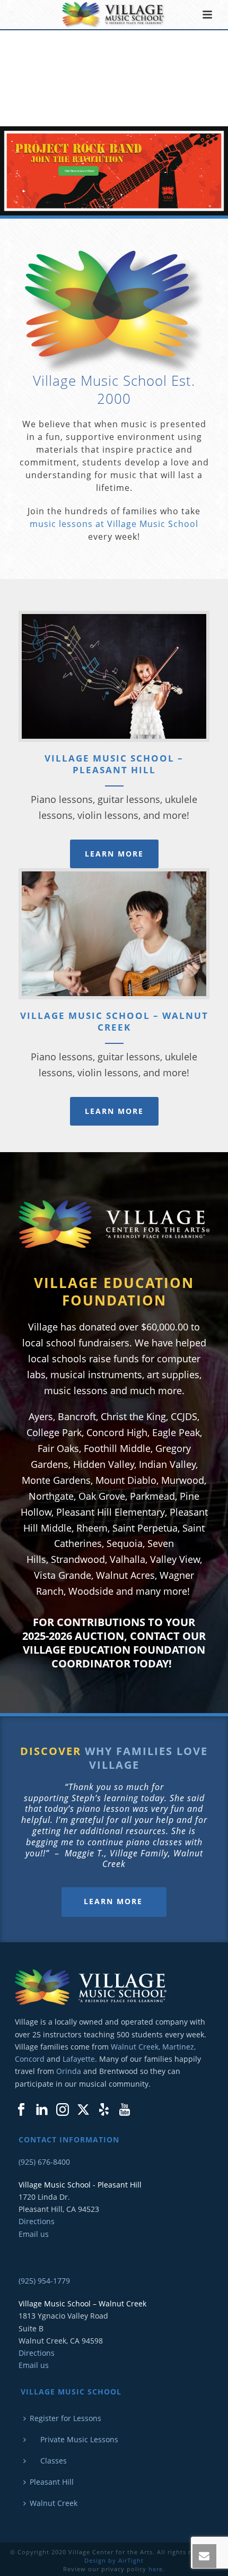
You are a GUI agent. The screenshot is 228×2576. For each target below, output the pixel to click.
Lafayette (79, 2059)
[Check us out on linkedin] (42, 2110)
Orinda (69, 2071)
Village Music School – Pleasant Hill (114, 764)
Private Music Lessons (74, 2439)
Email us (34, 2234)
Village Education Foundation (114, 1292)
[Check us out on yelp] (104, 2110)
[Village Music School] (114, 15)
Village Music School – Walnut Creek (114, 1021)
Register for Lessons (65, 2418)
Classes (48, 2461)
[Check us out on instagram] (63, 2110)
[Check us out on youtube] (125, 2110)
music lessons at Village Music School (114, 524)
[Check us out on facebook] (21, 2110)
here (156, 2569)
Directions (37, 2221)
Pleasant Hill (52, 2482)
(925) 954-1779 (44, 2281)
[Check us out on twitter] (83, 2110)
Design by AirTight (114, 2560)
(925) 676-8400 (44, 2162)
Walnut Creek (54, 2503)
